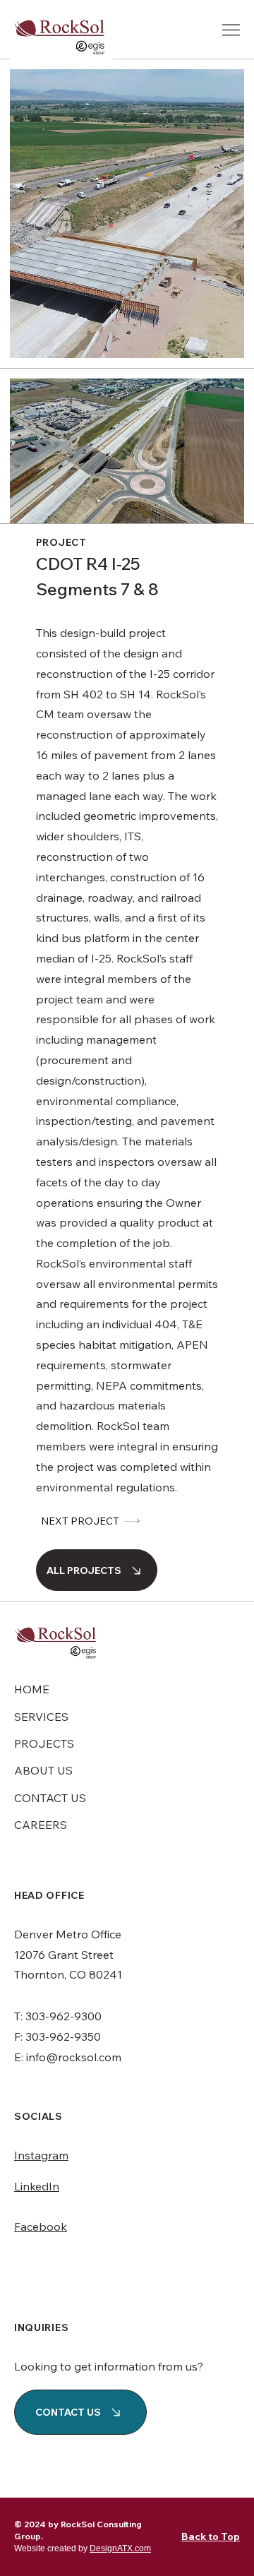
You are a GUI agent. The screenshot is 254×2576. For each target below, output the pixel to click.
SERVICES (41, 1717)
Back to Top (211, 2536)
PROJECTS (44, 1743)
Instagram (41, 2155)
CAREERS (41, 1825)
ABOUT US (43, 1770)
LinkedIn (37, 2186)
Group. (29, 2536)
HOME (32, 1689)
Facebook (41, 2226)
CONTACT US (50, 1798)
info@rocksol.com (74, 2057)
